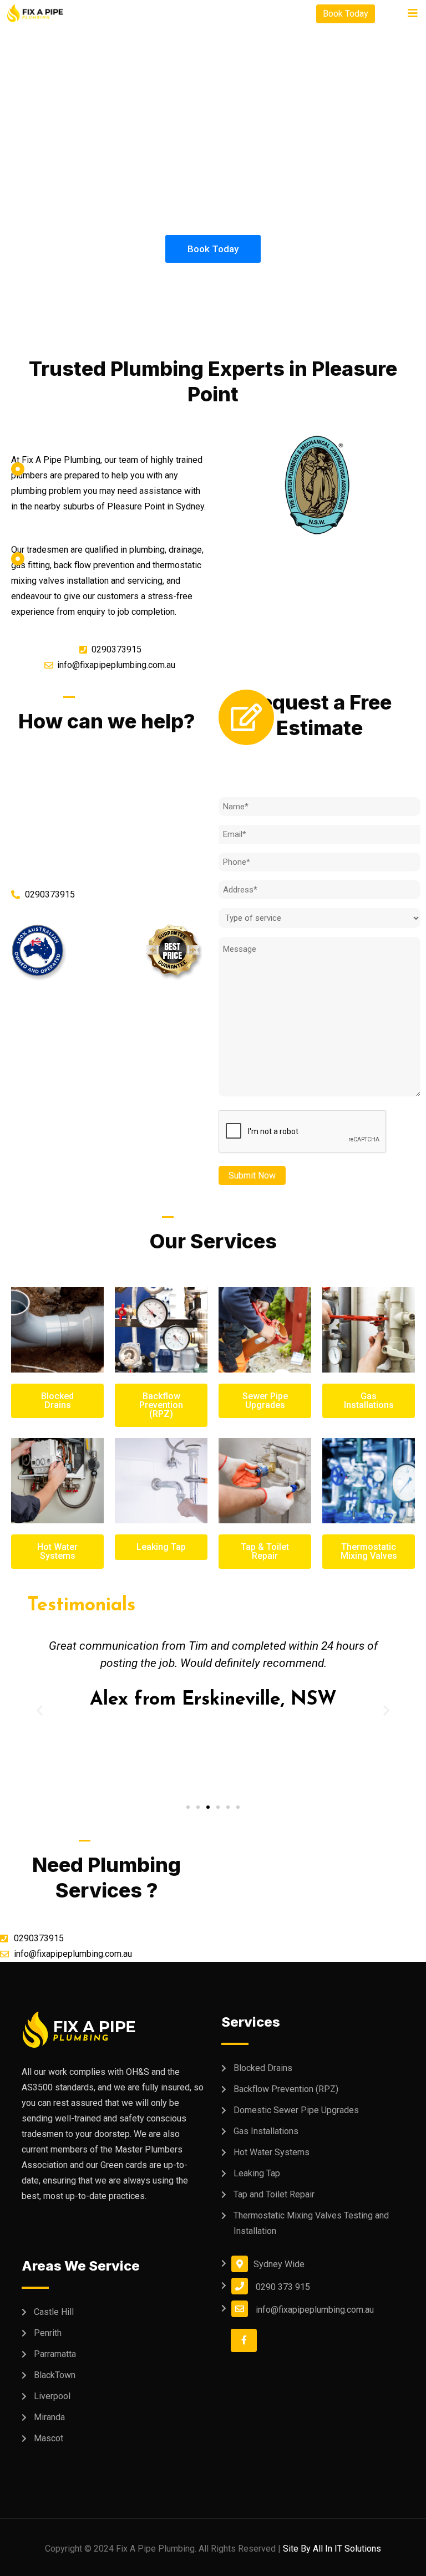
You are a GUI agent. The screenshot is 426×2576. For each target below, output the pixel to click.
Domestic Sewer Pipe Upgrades (296, 2110)
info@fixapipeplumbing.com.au (315, 2310)
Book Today (346, 14)
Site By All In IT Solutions (332, 2549)
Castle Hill (54, 2312)
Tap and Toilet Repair (274, 2194)
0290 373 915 (283, 2287)
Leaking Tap (257, 2173)
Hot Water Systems (272, 2152)
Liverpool (52, 2396)
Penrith (48, 2333)
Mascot (49, 2438)
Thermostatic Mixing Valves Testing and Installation (311, 2223)
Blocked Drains (263, 2068)
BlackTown (55, 2375)
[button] (188, 1807)
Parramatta (55, 2354)
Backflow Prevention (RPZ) (286, 2089)
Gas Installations (266, 2131)
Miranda (49, 2417)
